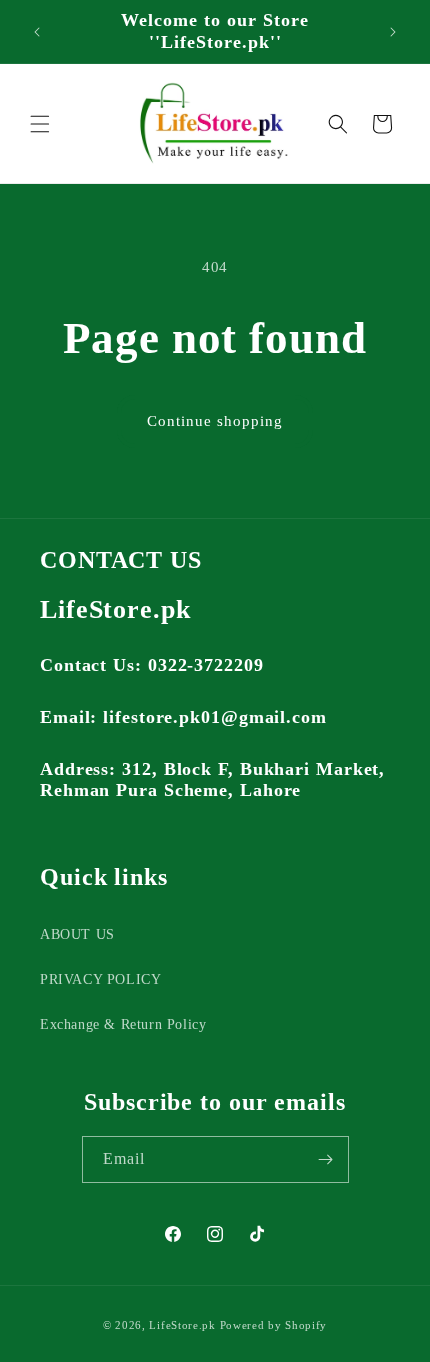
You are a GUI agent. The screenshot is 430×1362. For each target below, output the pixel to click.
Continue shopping (215, 421)
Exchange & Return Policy (123, 1024)
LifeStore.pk (182, 1325)
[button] (40, 124)
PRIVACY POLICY (100, 979)
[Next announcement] (393, 32)
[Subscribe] (326, 1159)
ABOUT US (77, 934)
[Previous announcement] (37, 32)
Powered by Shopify (274, 1325)
